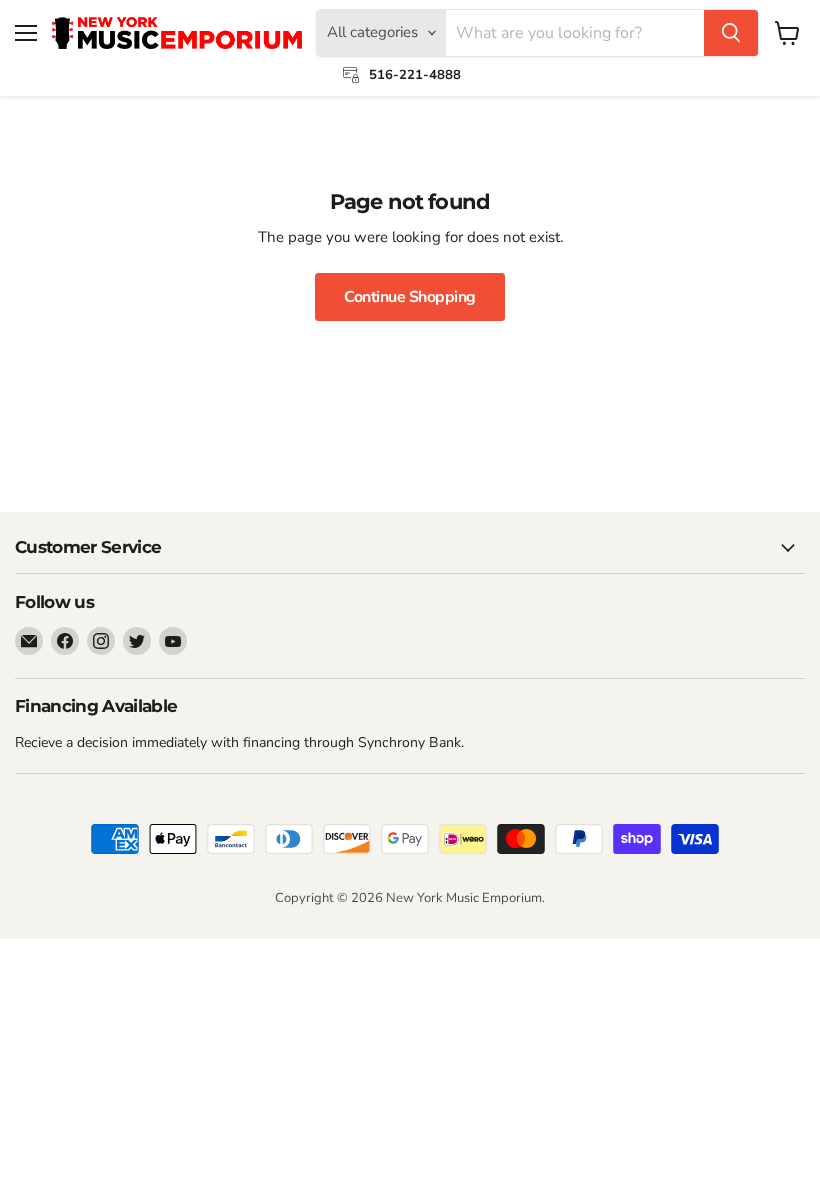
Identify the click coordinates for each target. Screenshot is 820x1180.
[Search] (731, 33)
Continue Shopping (410, 297)
